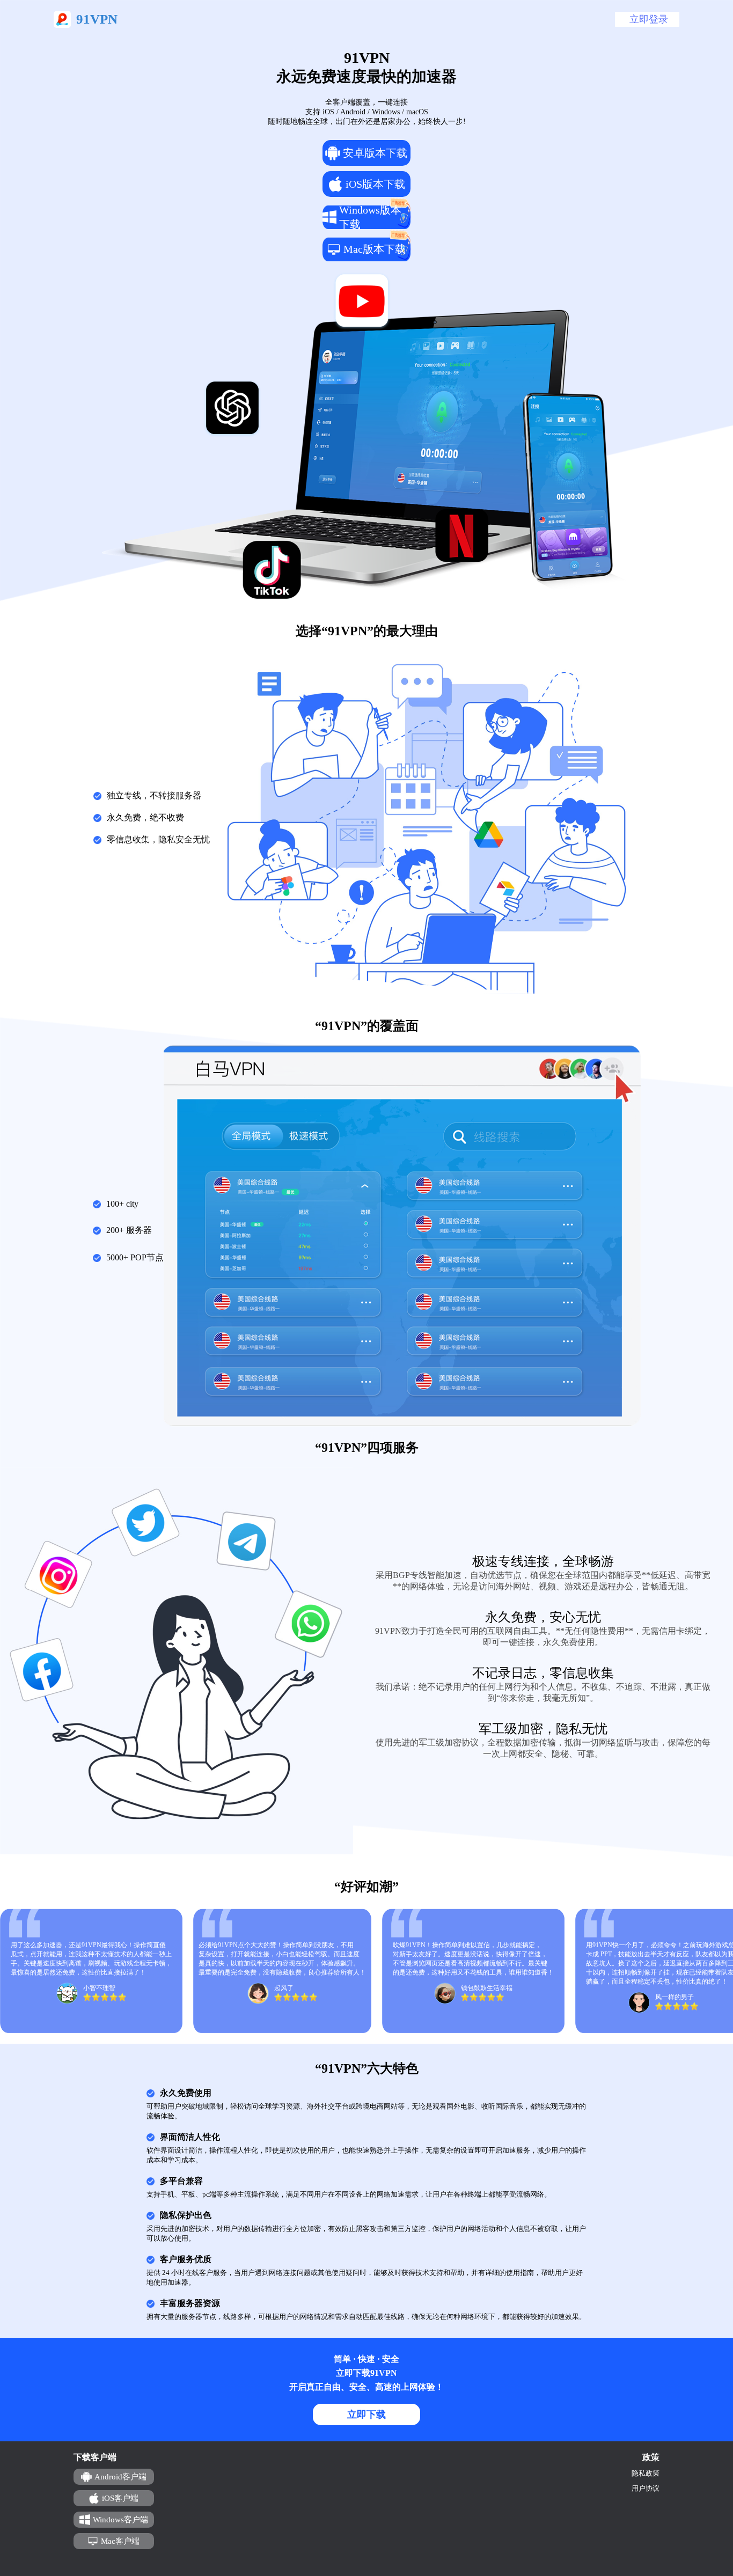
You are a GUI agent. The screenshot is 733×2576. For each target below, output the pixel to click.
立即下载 (366, 2414)
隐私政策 (646, 2473)
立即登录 (649, 19)
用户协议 (646, 2488)
